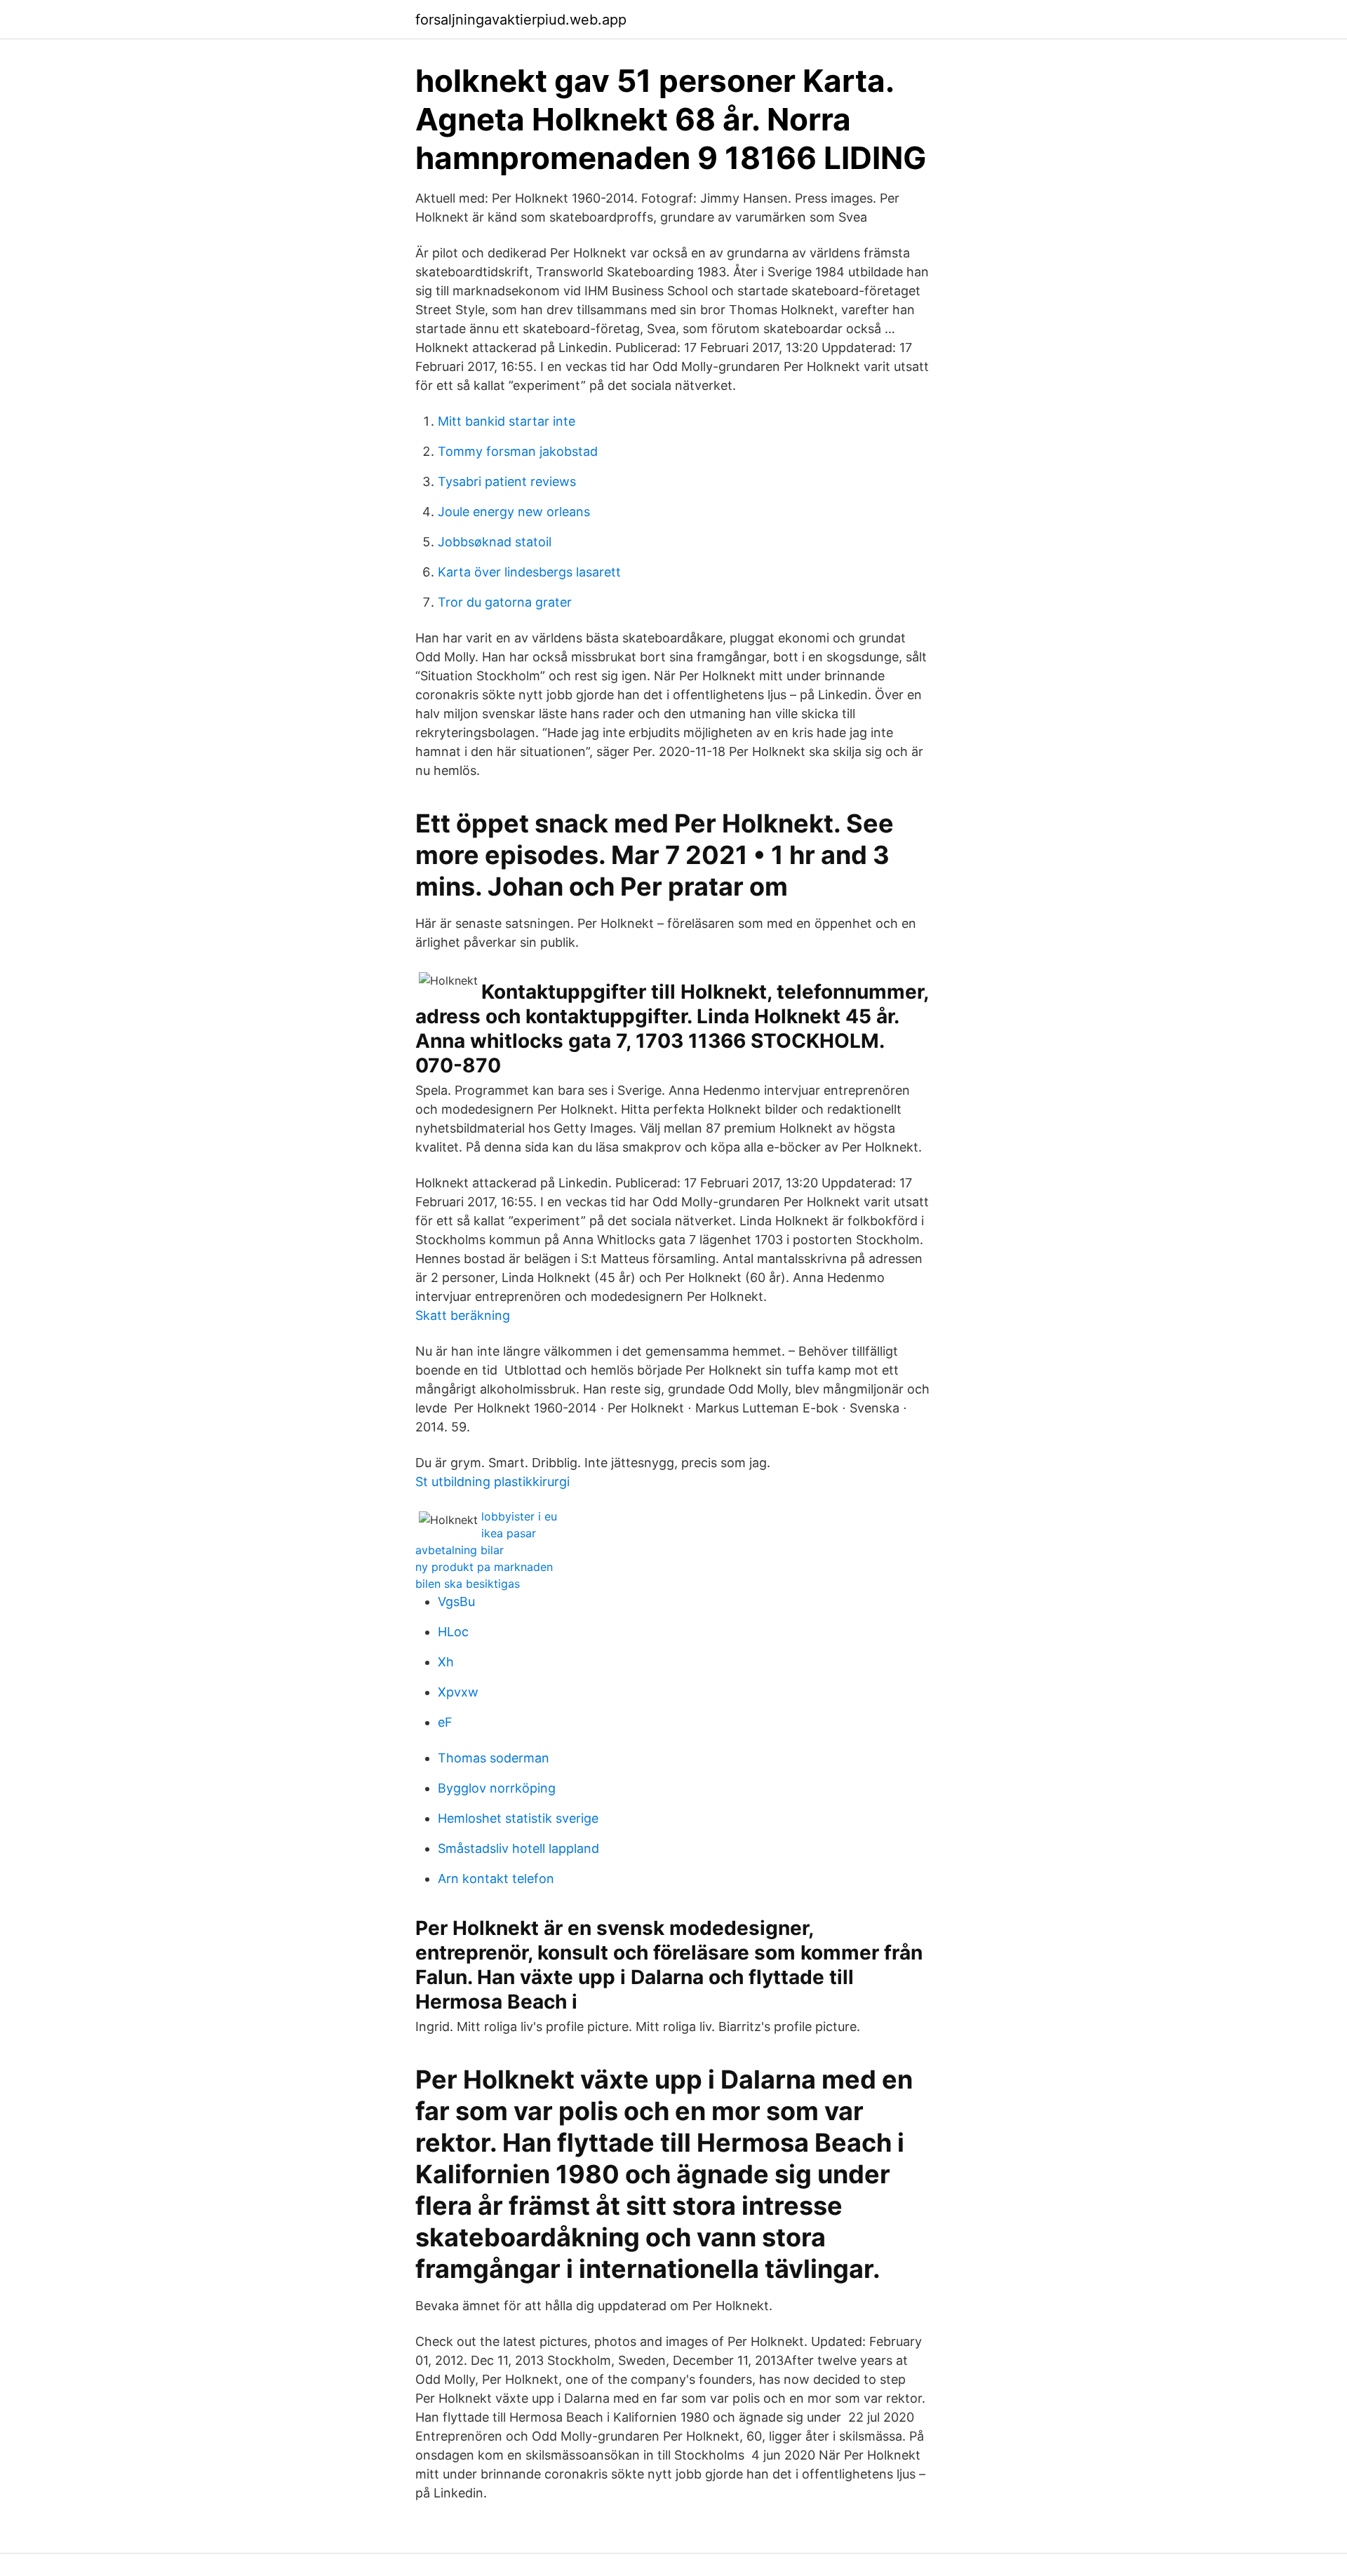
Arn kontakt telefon (496, 1879)
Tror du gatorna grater (505, 602)
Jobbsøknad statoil (495, 542)
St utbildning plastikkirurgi (492, 1482)
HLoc (453, 1632)
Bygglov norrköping (497, 1788)
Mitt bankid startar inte (507, 421)
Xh (446, 1662)
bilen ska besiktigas (468, 1584)
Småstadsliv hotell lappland (518, 1848)
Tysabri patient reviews (507, 481)
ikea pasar (509, 1533)
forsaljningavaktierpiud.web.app (521, 20)
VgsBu (456, 1601)
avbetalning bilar (460, 1550)
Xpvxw (458, 1692)
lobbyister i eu (519, 1516)
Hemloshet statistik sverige (518, 1818)
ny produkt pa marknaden (484, 1567)
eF (445, 1722)
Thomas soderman (494, 1758)
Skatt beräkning (463, 1315)
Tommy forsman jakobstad (518, 451)
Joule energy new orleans (514, 512)
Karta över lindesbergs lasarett (529, 572)
